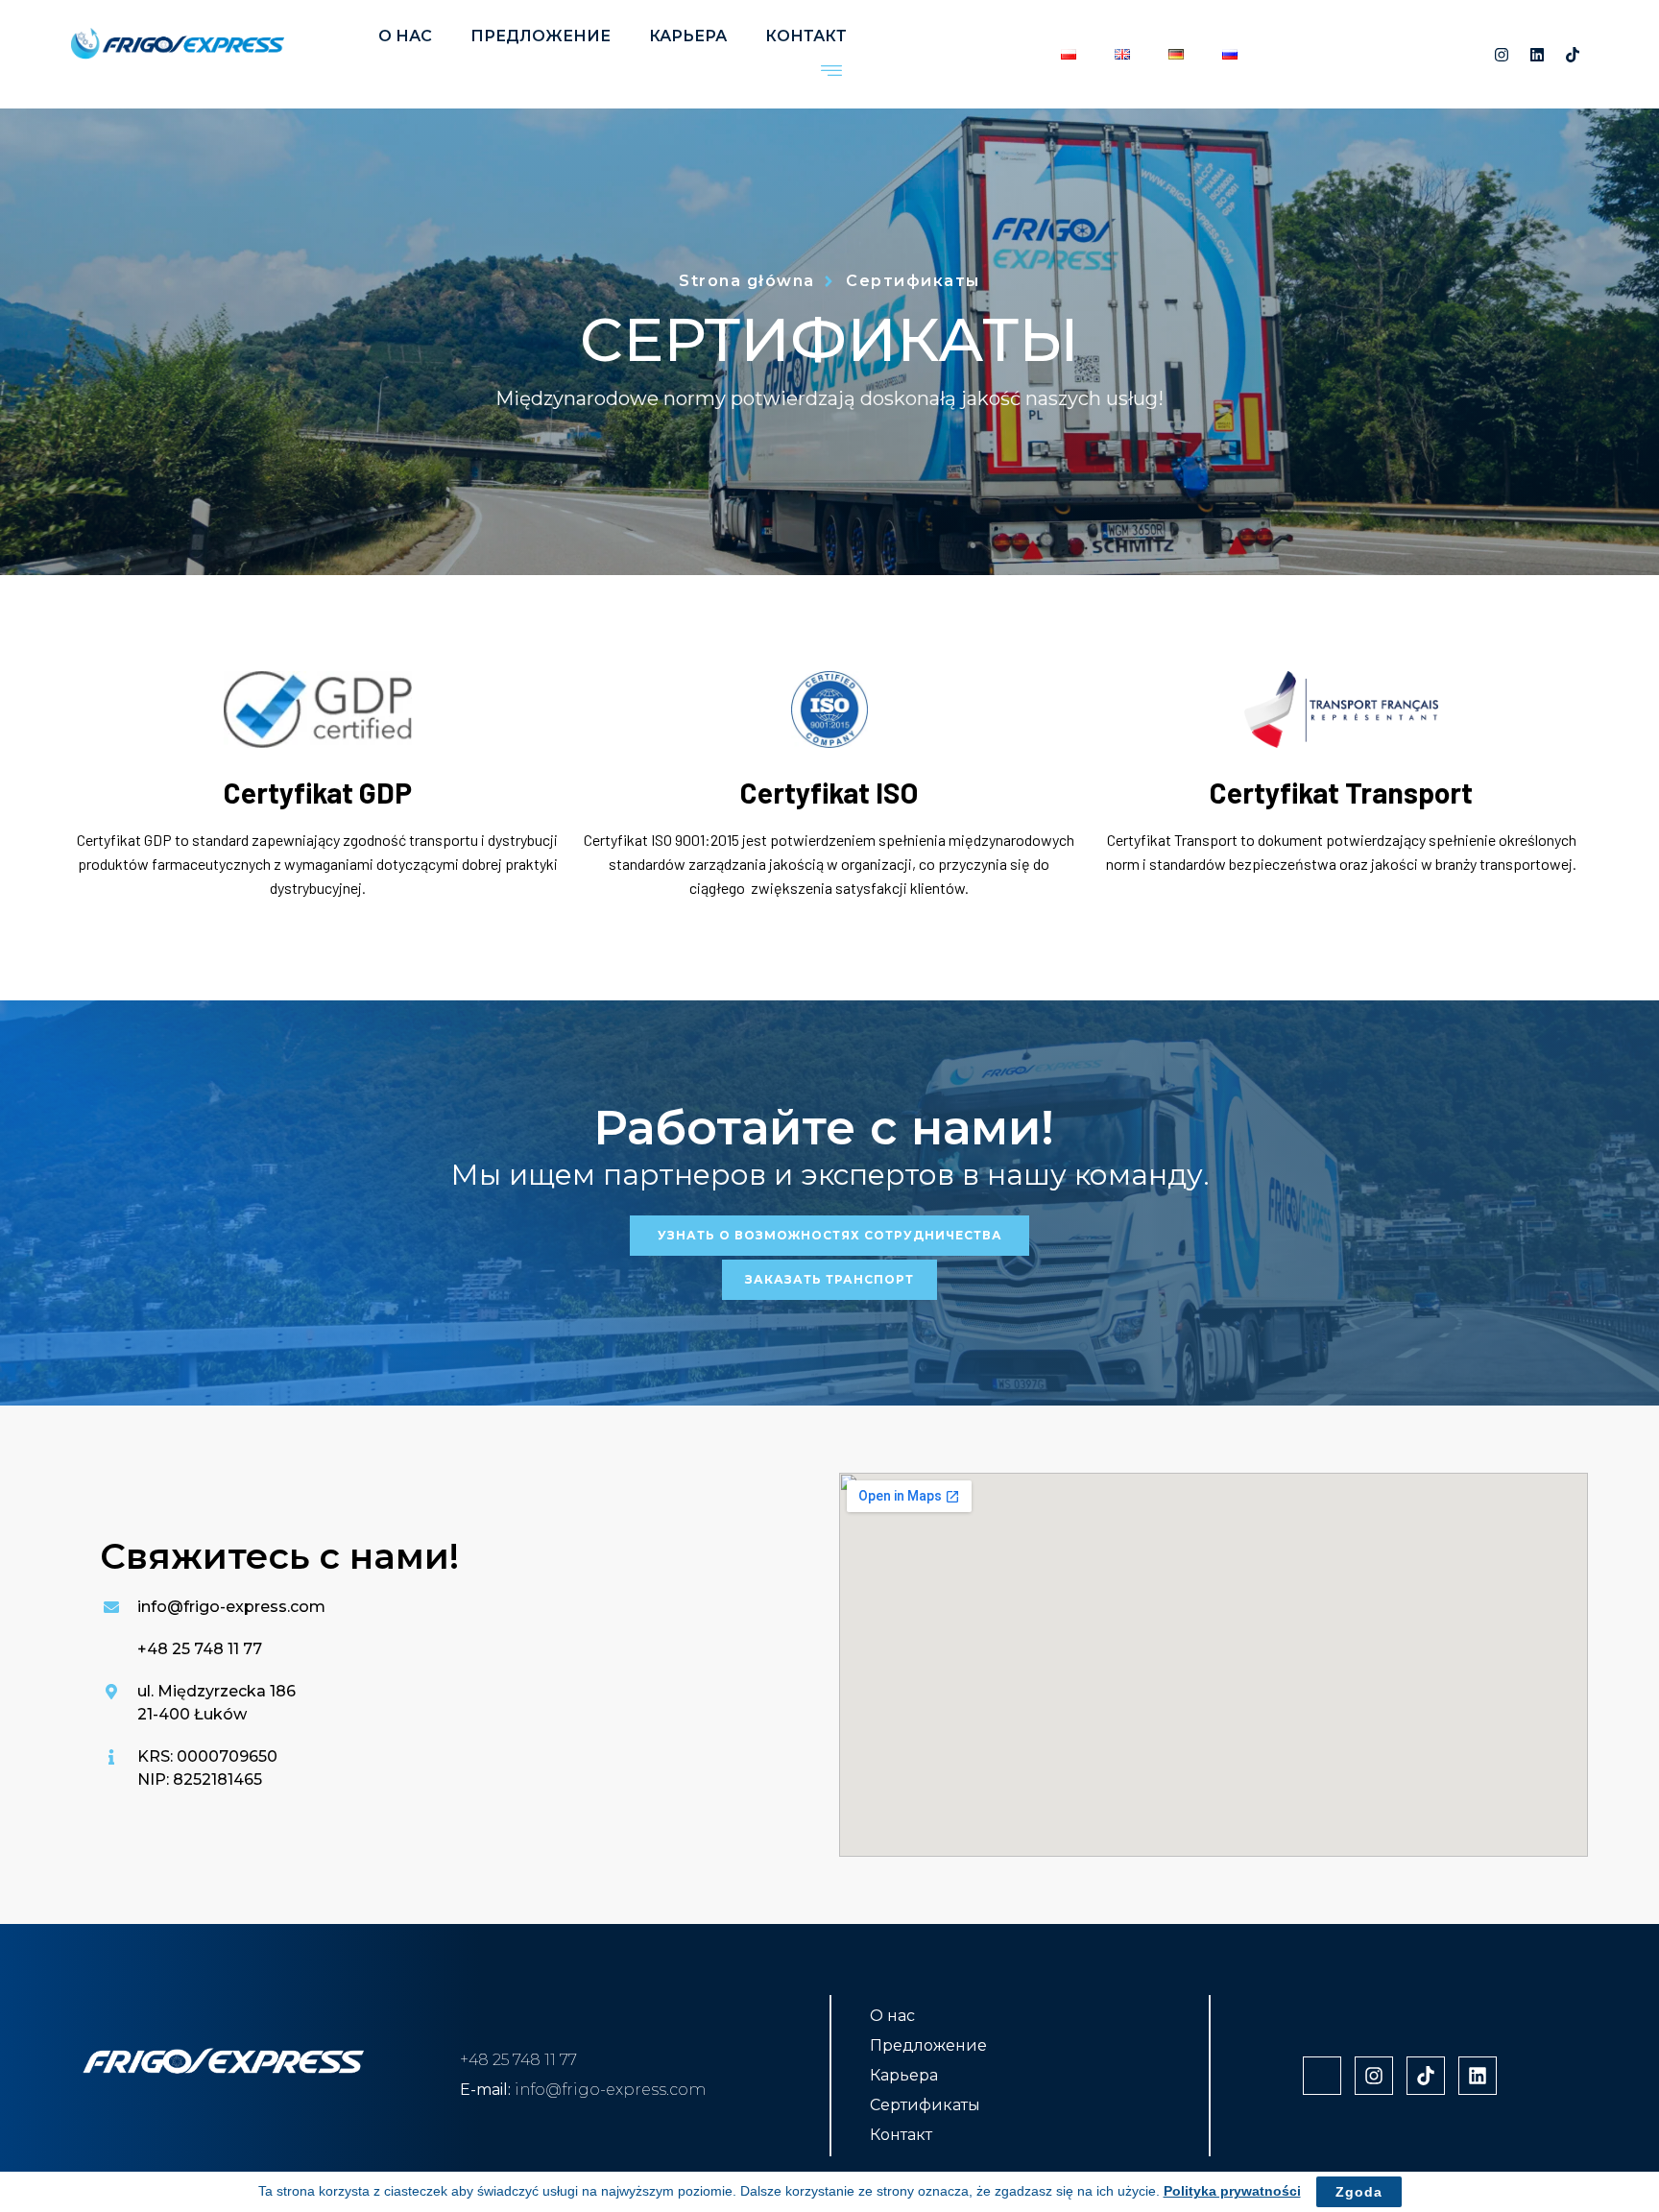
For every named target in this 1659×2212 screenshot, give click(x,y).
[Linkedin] (1537, 55)
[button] (831, 72)
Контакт (806, 36)
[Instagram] (1502, 55)
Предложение (541, 36)
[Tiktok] (1573, 55)
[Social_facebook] (1466, 55)
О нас (405, 36)
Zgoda (1359, 2192)
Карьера (688, 36)
